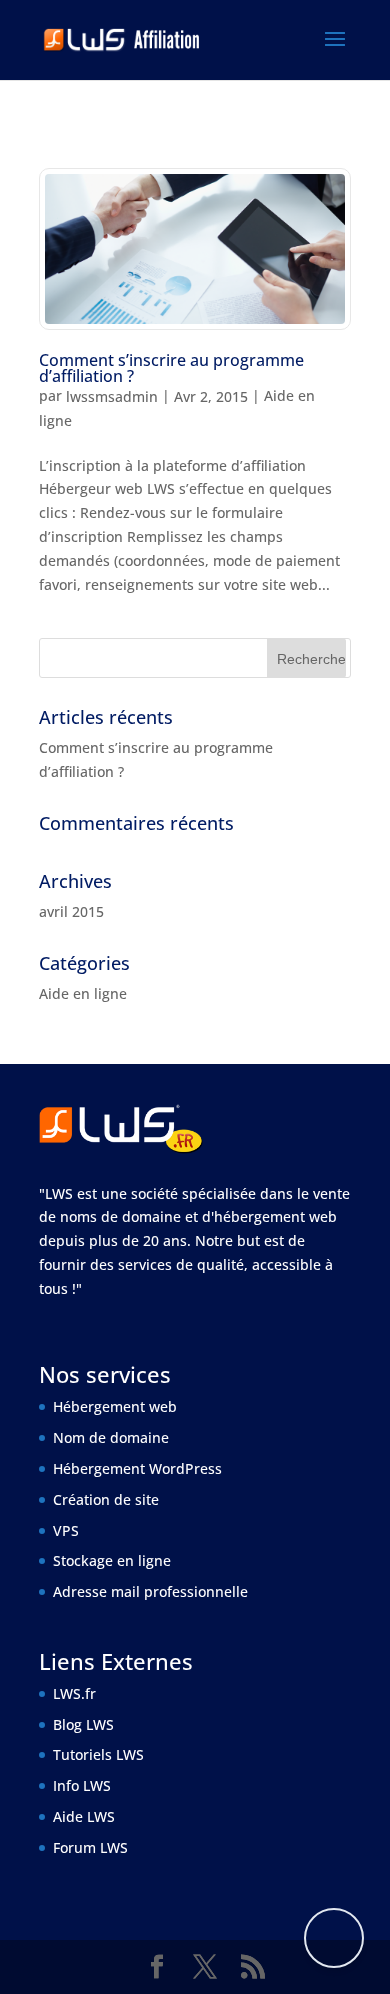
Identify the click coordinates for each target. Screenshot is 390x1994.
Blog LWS (83, 1724)
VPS (66, 1530)
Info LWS (82, 1785)
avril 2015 (71, 911)
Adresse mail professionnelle (150, 1591)
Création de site (106, 1499)
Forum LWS (90, 1847)
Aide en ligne (83, 993)
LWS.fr (74, 1693)
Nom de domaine (111, 1437)
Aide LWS (84, 1816)
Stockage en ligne (112, 1560)
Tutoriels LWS (98, 1754)
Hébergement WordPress (137, 1468)
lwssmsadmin (112, 396)
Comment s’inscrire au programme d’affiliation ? (171, 368)
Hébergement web (115, 1406)
